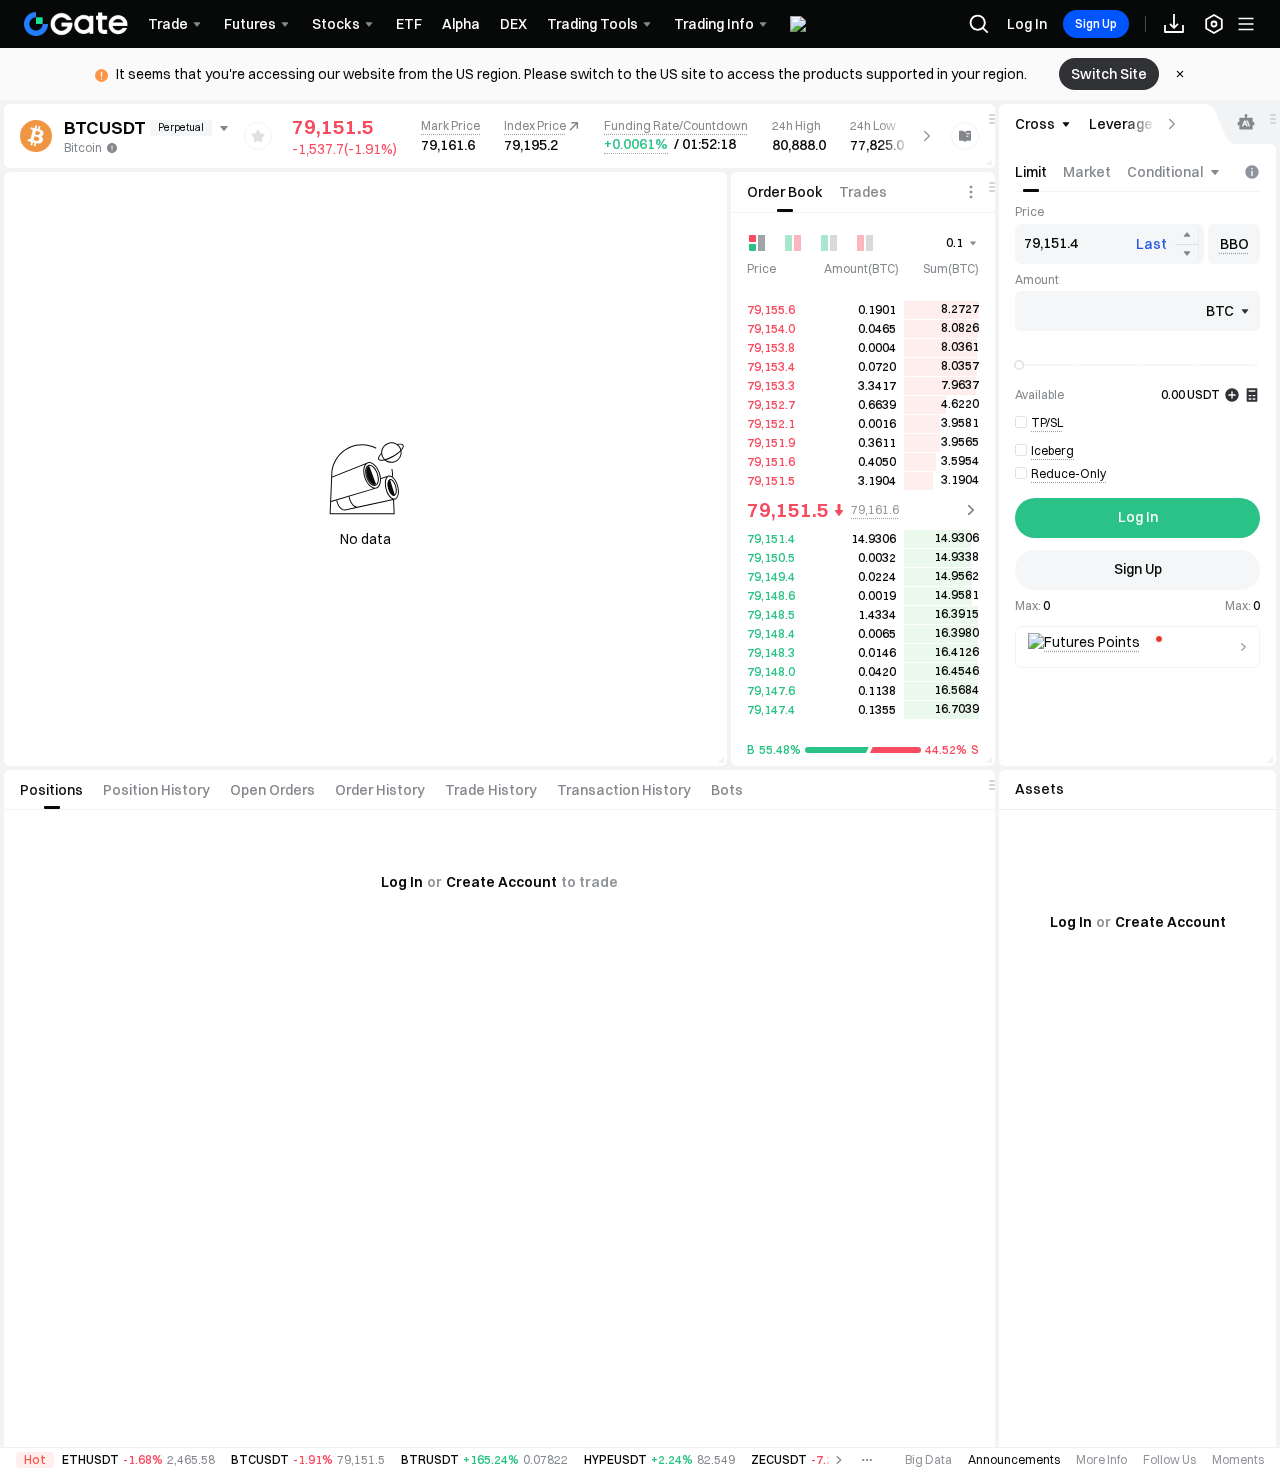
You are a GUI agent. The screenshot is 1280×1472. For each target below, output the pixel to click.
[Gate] (76, 24)
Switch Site (1109, 74)
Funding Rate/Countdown (676, 125)
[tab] (785, 192)
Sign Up (1096, 23)
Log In (1027, 24)
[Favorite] (258, 136)
